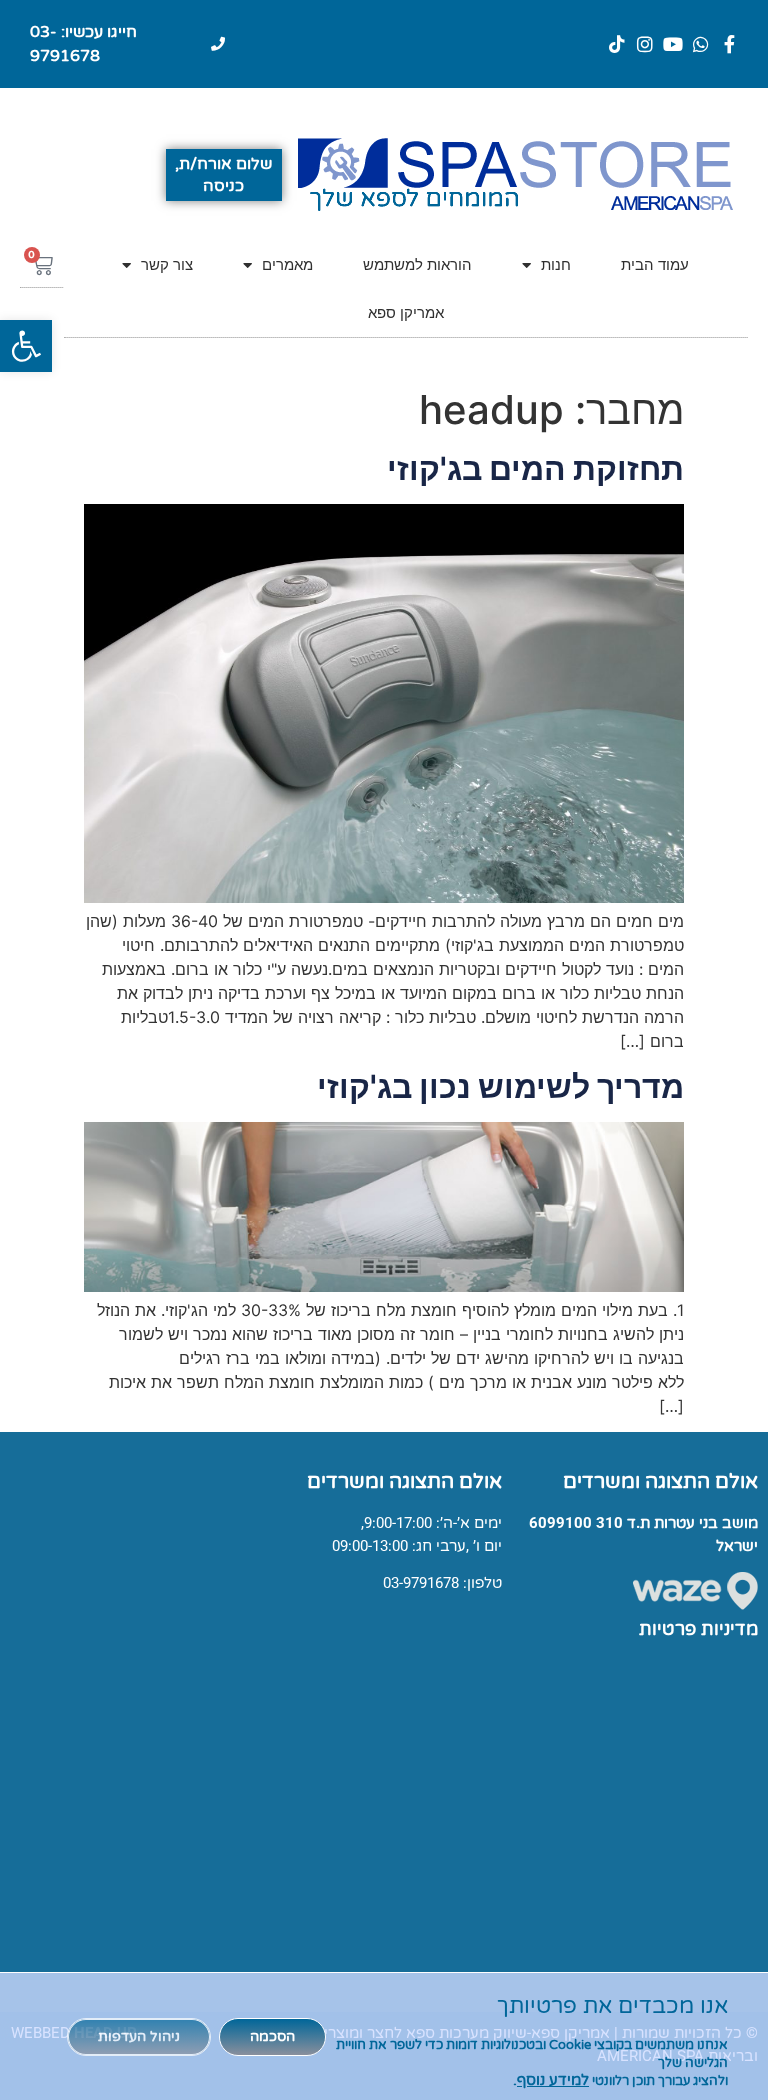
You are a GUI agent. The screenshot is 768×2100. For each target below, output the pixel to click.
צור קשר (167, 264)
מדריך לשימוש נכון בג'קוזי (500, 1086)
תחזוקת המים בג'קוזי (535, 468)
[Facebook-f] (729, 44)
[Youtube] (673, 44)
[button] (26, 346)
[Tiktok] (617, 44)
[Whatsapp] (701, 44)
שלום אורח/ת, (223, 164)
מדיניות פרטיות (698, 1629)
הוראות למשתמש (417, 264)
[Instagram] (645, 44)
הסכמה (272, 2036)
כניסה (223, 186)
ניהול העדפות (139, 2036)
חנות (556, 264)
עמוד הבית (655, 264)
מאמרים (287, 264)
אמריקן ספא (406, 312)
